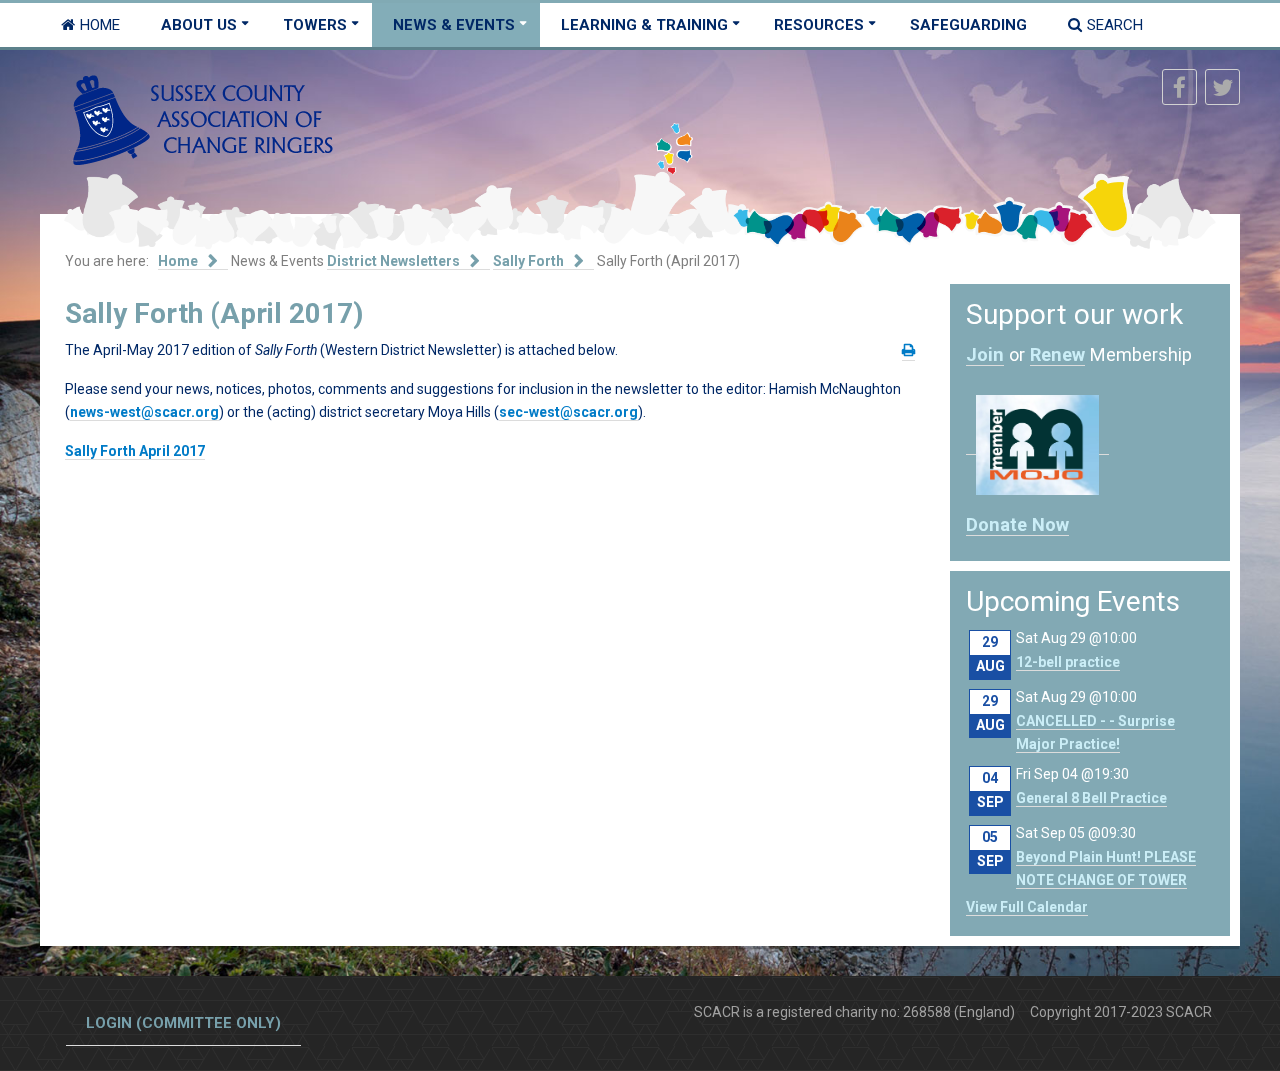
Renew (1057, 354)
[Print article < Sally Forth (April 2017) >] (908, 350)
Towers (315, 25)
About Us (199, 25)
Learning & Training (644, 25)
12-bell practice (1068, 662)
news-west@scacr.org (144, 412)
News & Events (454, 25)
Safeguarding (968, 25)
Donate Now (1017, 524)
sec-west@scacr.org (568, 412)
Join (985, 354)
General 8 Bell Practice (1091, 798)
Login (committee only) (183, 1023)
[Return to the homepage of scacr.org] (203, 119)
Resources (819, 25)
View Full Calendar (1027, 907)
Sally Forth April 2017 (135, 451)
